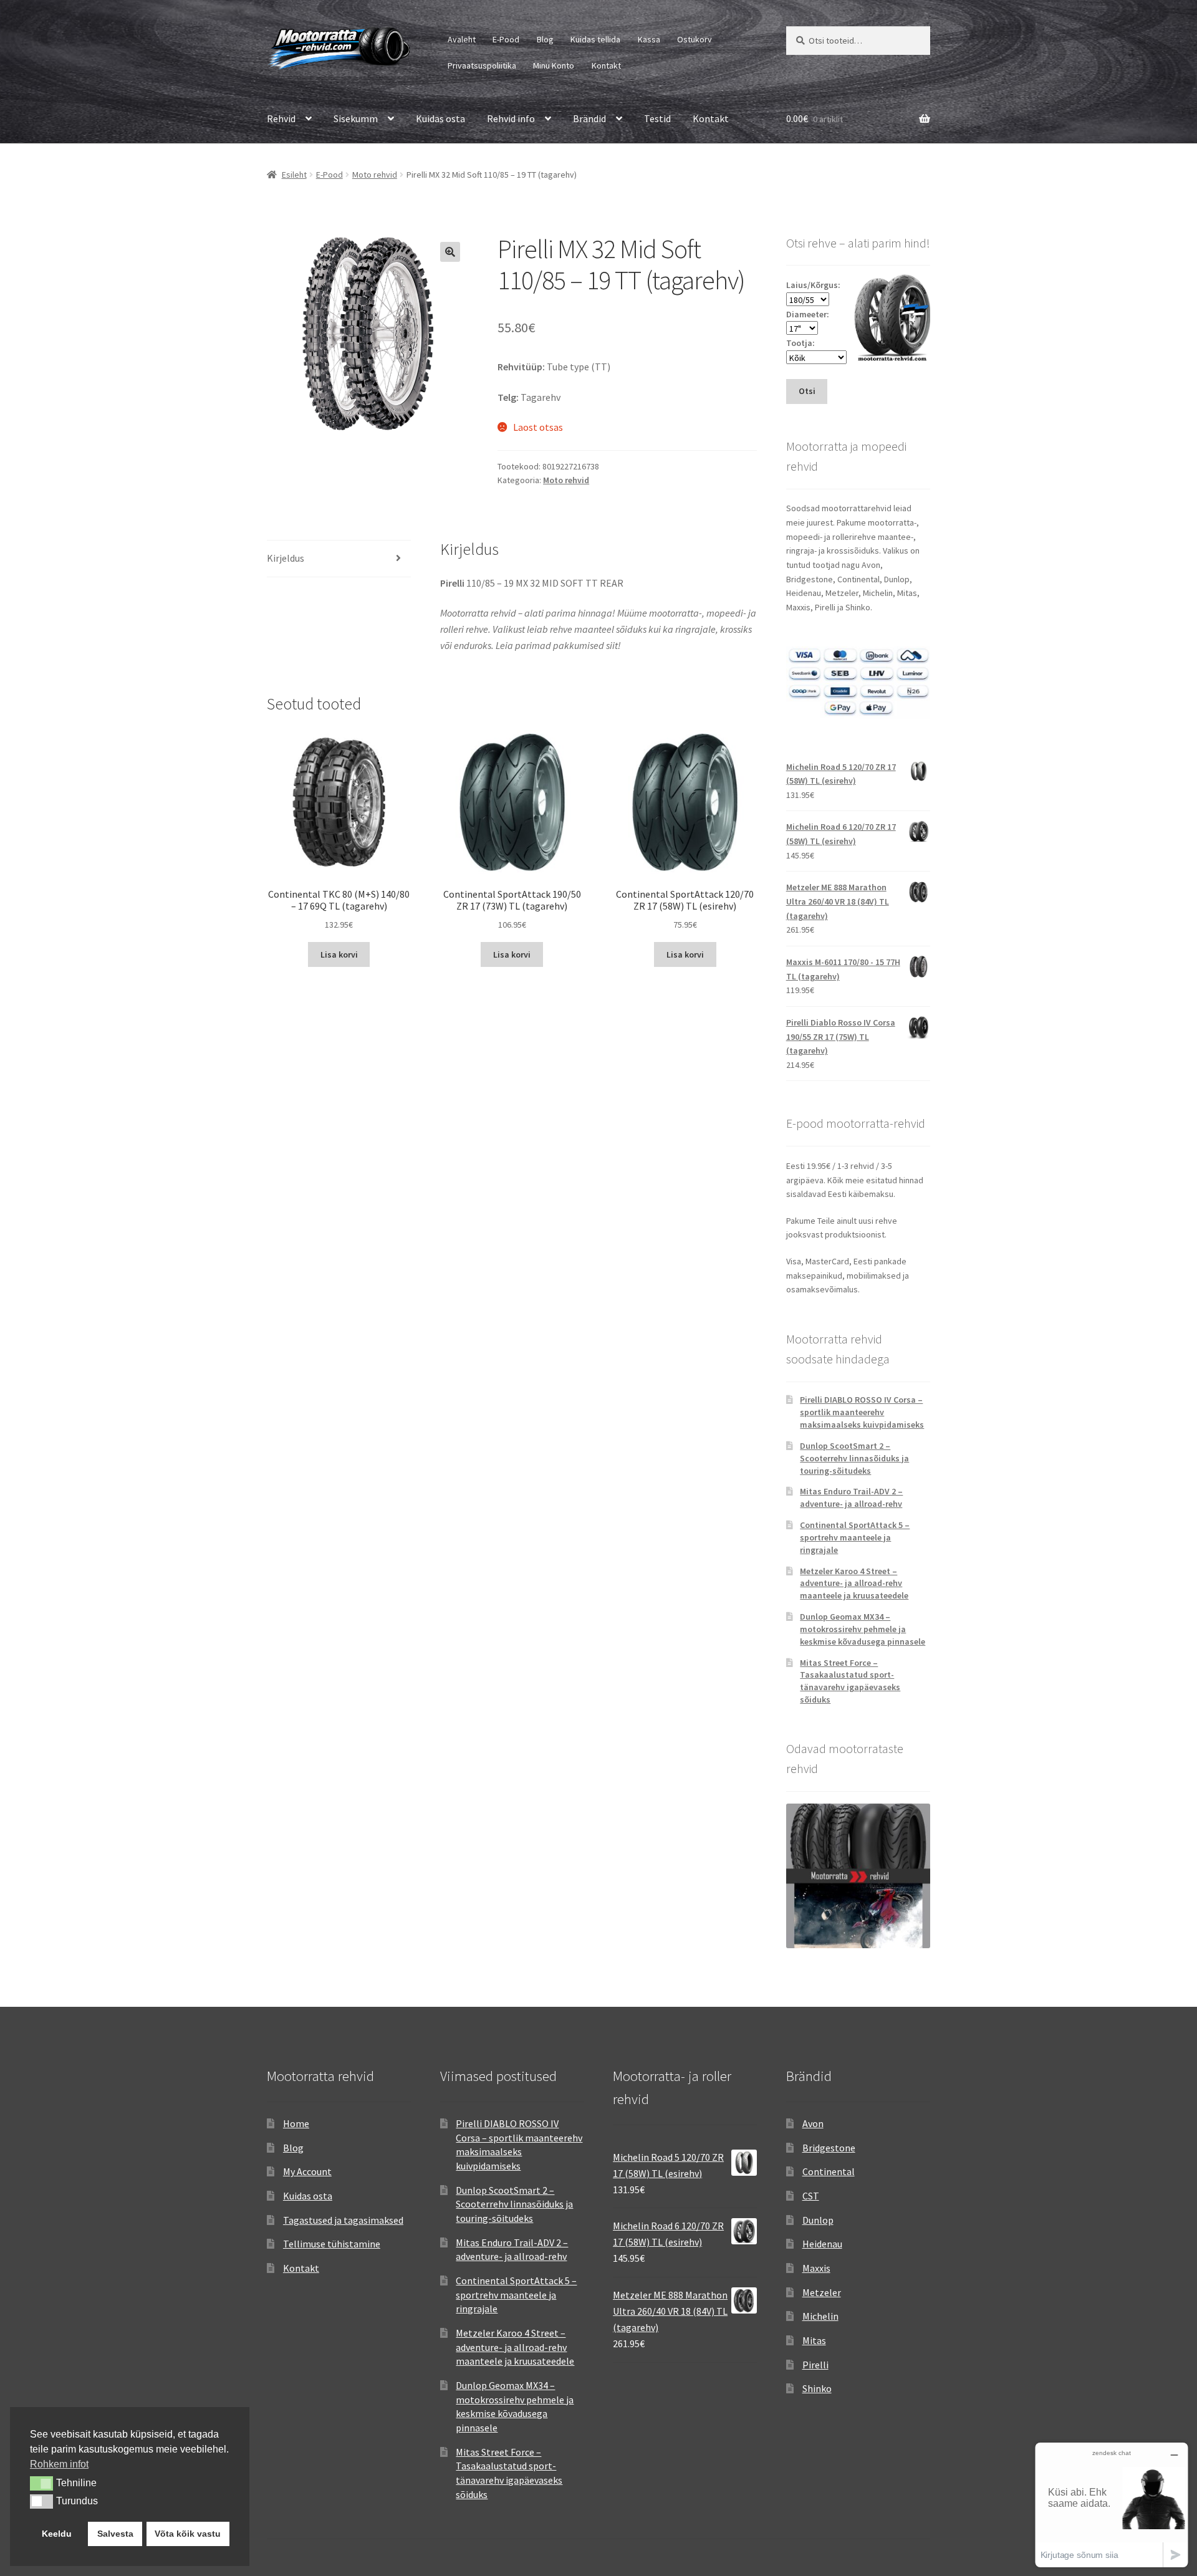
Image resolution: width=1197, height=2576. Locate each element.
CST (811, 2196)
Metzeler (822, 2292)
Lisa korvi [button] (339, 954)
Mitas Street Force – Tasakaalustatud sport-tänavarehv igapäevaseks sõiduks (850, 1681)
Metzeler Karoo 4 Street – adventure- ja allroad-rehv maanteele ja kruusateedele (854, 1584)
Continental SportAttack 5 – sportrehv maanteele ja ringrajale (855, 1537)
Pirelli (815, 2365)
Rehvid (281, 118)
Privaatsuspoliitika (482, 65)
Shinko (817, 2388)
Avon (813, 2123)
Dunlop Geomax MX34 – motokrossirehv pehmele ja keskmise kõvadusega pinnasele (863, 1629)
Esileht (294, 175)
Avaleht (462, 39)
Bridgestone (829, 2148)
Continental (829, 2171)
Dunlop (818, 2220)
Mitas (814, 2340)
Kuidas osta (440, 118)
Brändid (589, 118)
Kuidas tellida (595, 39)
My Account (307, 2171)
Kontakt (606, 65)
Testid (657, 118)
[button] (450, 252)
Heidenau (822, 2244)
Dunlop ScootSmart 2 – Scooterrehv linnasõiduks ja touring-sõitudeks (854, 1458)
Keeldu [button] (57, 2534)
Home (296, 2123)
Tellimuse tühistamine (332, 2244)
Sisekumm (356, 118)
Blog (545, 39)
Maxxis (816, 2268)
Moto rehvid (375, 175)
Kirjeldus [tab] (286, 558)
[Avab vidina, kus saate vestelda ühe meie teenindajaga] (1112, 2505)
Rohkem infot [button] (59, 2464)
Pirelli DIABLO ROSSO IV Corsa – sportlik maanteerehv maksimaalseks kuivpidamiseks (862, 1412)
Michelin (820, 2316)
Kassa (649, 39)
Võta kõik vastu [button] (188, 2534)
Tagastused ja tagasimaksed (343, 2220)
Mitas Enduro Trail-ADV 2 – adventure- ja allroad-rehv (851, 1497)
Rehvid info (511, 118)
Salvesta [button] (115, 2534)
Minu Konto (554, 65)
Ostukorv (695, 39)
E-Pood (506, 39)
